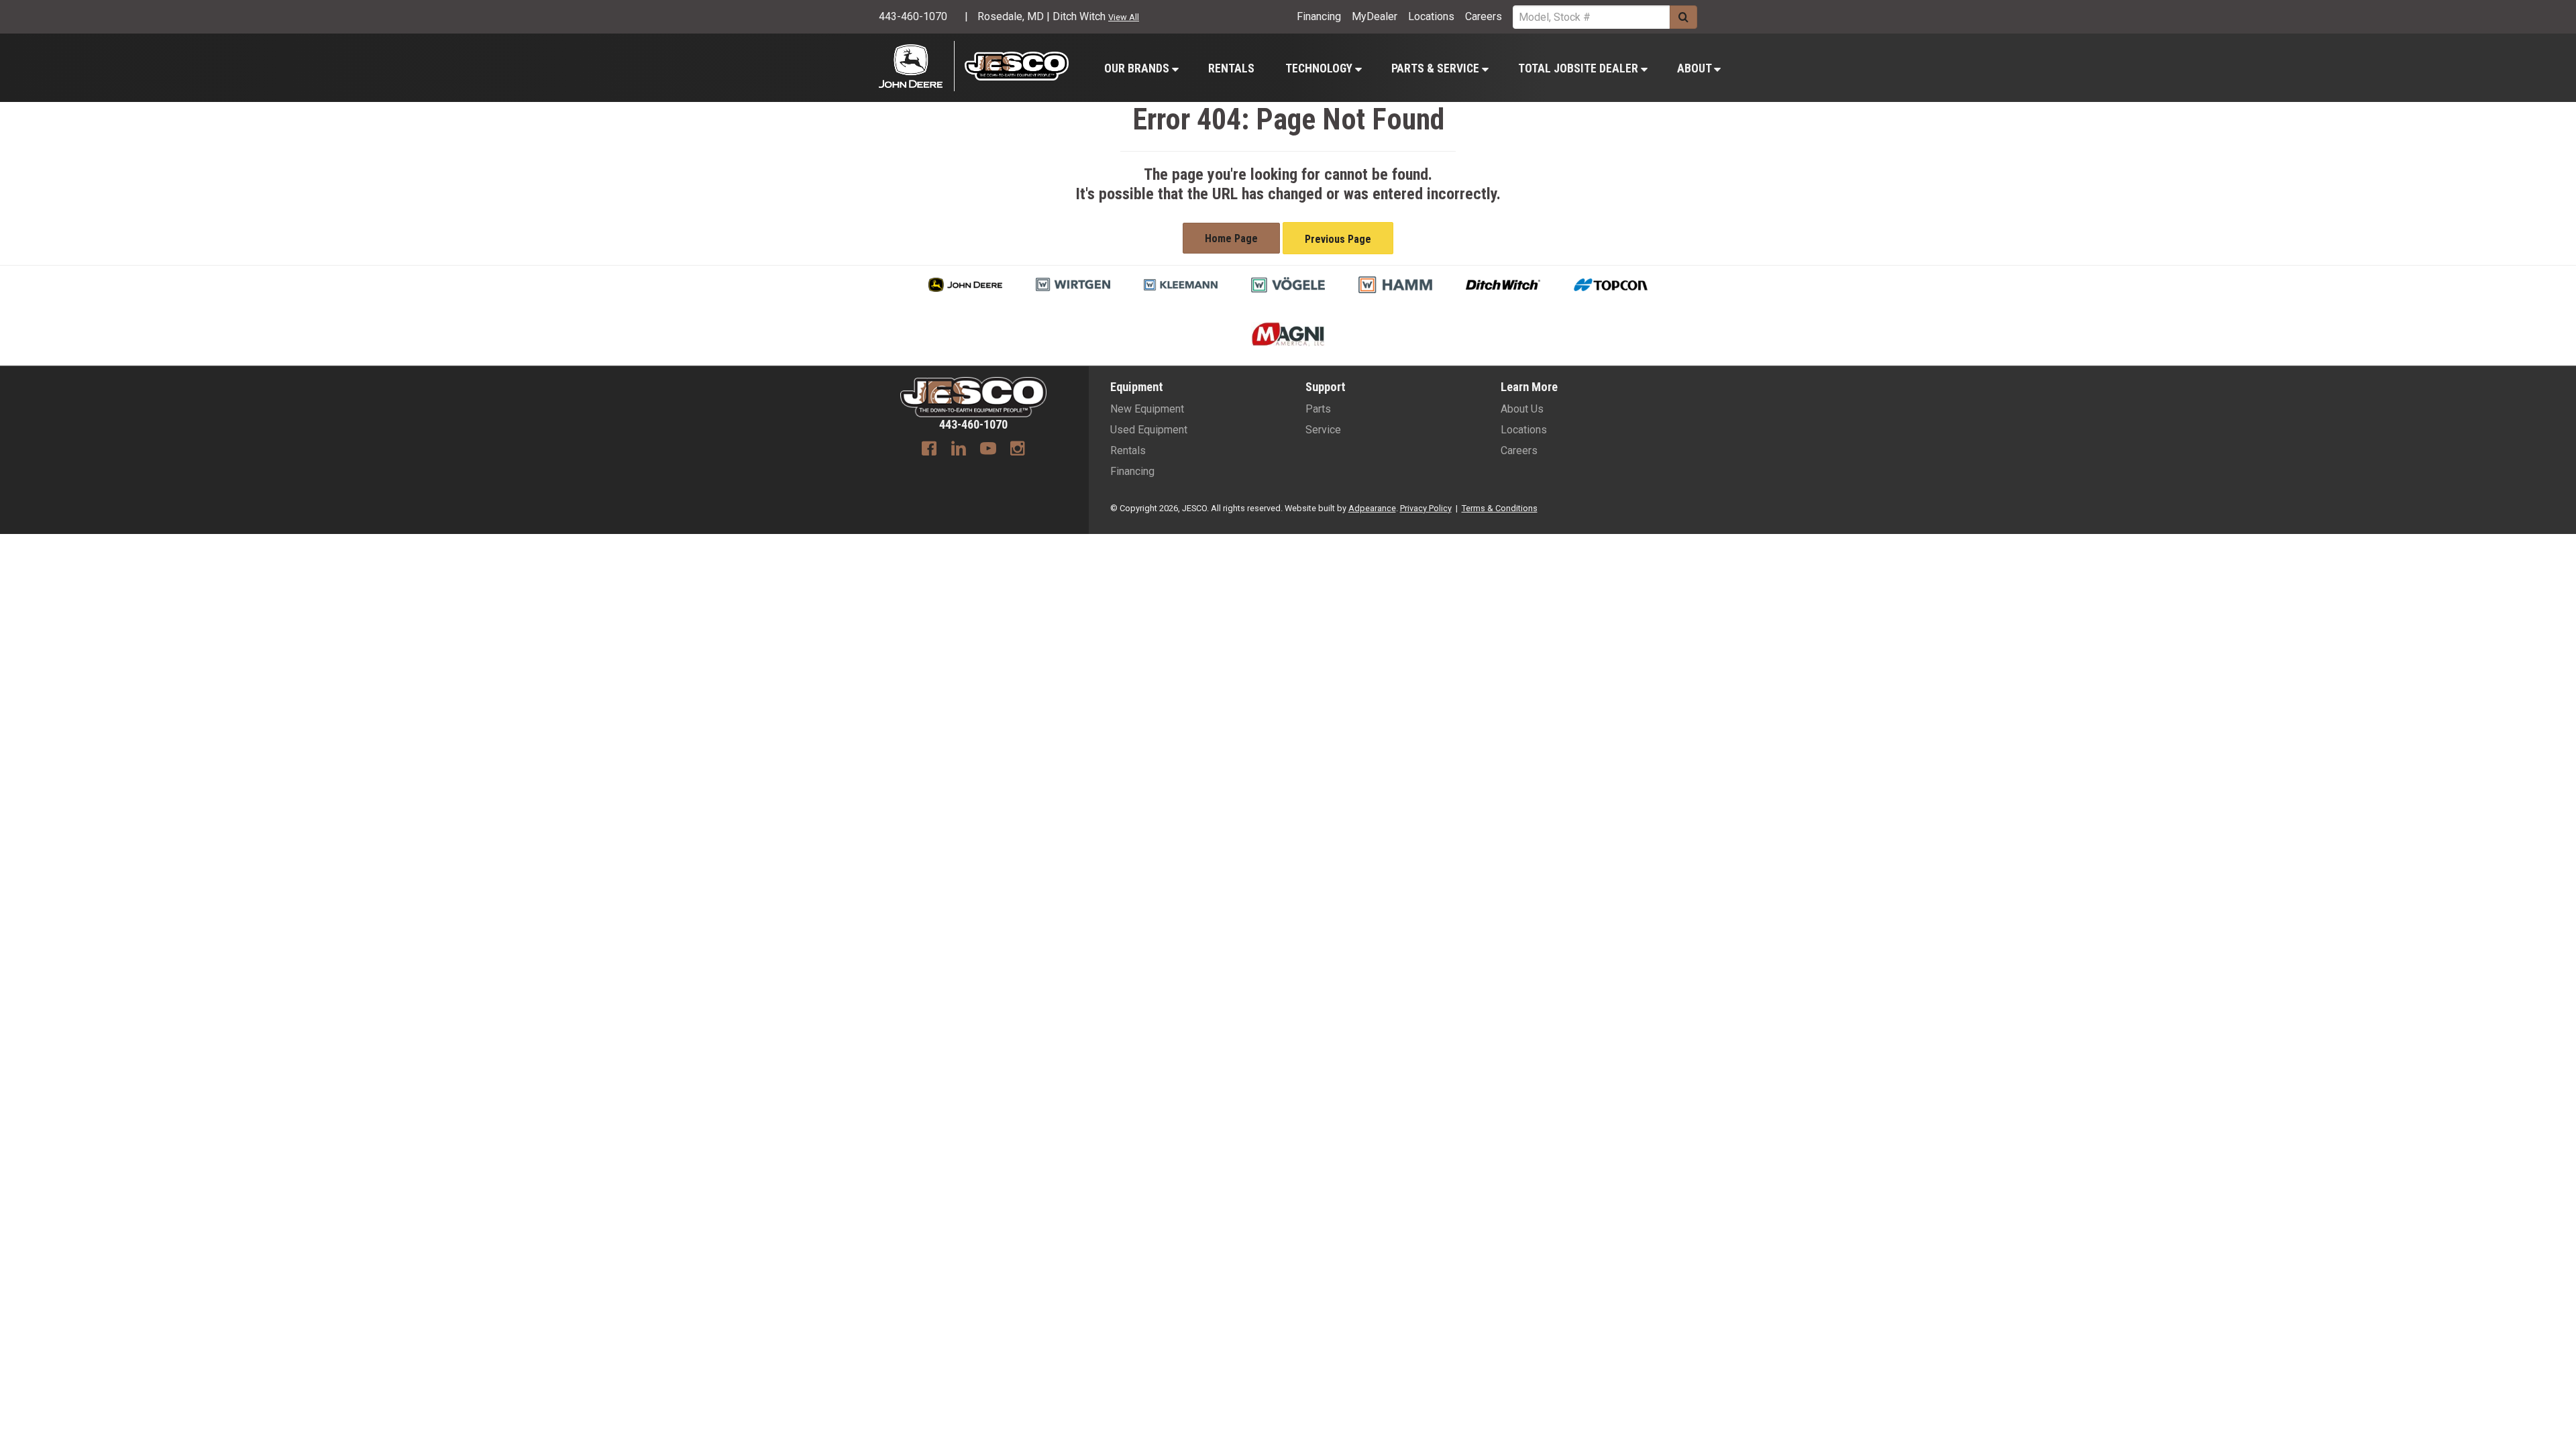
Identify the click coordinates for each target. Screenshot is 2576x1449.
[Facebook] (929, 450)
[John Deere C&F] (917, 66)
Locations (1431, 16)
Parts (1318, 409)
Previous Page (1338, 239)
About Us (1522, 409)
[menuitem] (1141, 68)
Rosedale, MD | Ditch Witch (1041, 16)
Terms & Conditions (1500, 508)
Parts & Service (1437, 68)
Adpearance (1372, 508)
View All (1124, 17)
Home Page (1231, 238)
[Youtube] (988, 450)
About (1696, 68)
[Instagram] (1018, 450)
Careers (1484, 16)
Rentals (1231, 68)
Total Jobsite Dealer (1579, 68)
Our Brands (1138, 68)
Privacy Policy (1426, 508)
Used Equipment (1149, 430)
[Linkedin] (959, 450)
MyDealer (1375, 16)
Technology (1320, 68)
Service (1323, 430)
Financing (1319, 16)
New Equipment (1147, 409)
